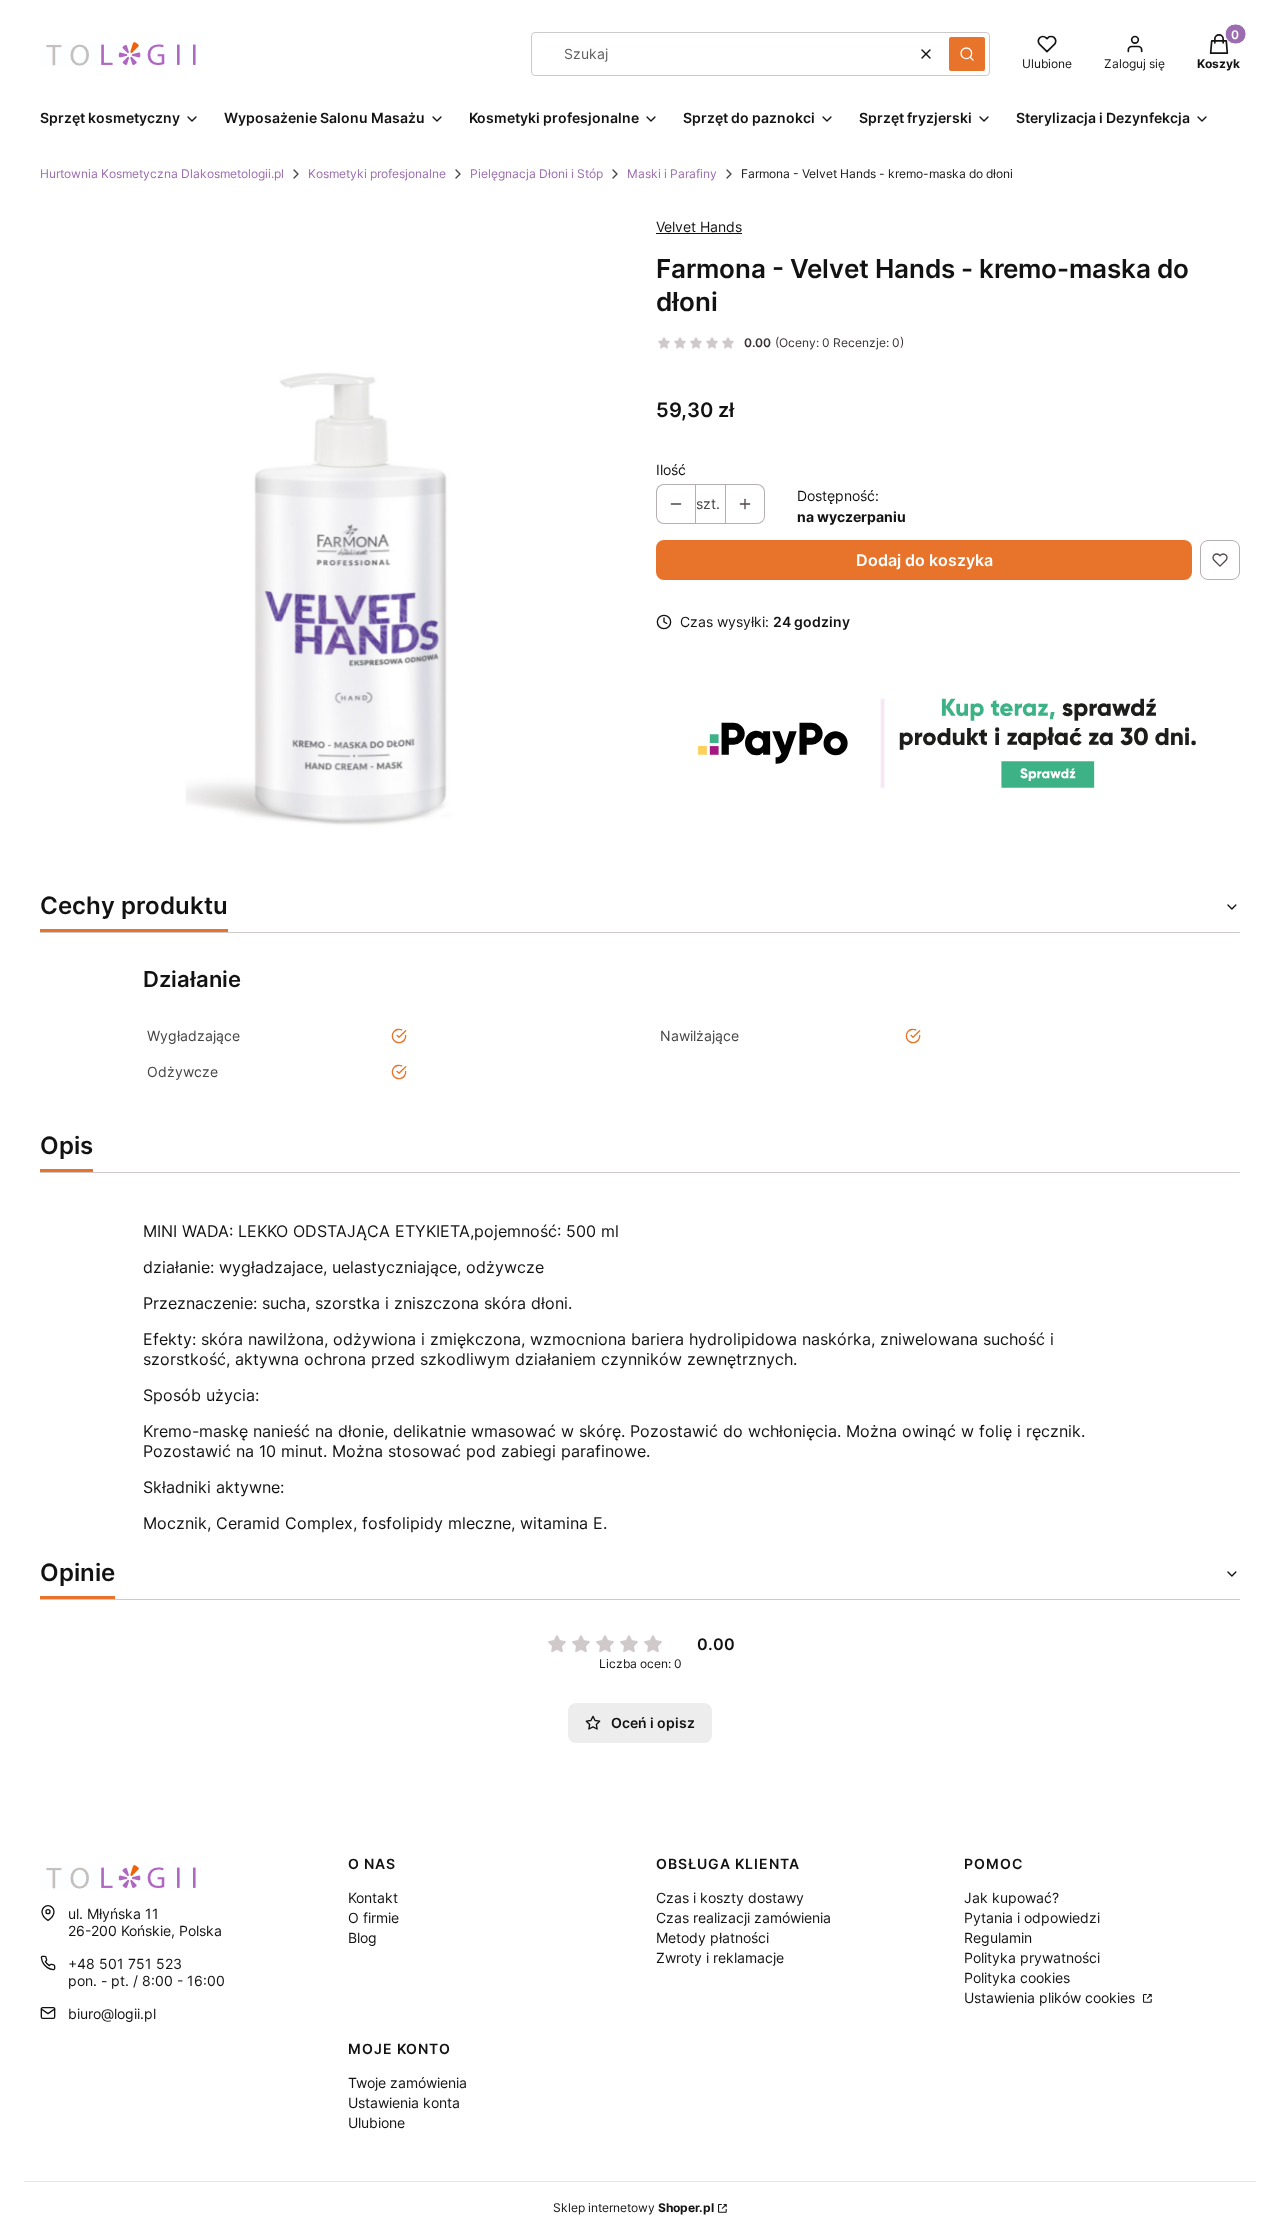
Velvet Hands (699, 226)
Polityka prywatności (1032, 1957)
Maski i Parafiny (672, 173)
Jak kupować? (1011, 1897)
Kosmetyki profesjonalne (377, 173)
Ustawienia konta (404, 2102)
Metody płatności (712, 1937)
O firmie (373, 1917)
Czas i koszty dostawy (730, 1897)
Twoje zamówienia (407, 2082)
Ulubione (376, 2122)
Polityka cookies (1017, 1977)
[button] (967, 54)
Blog (362, 1937)
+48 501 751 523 (125, 1963)
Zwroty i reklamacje (720, 1957)
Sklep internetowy (633, 2207)
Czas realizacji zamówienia (743, 1917)
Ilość (671, 469)
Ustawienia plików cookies (1051, 1997)
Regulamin (998, 1937)
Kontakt (373, 1897)
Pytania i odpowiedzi (1032, 1917)
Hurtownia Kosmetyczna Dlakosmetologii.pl (162, 173)
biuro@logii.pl (112, 2013)
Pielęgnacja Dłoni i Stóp (536, 173)
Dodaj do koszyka (924, 560)
